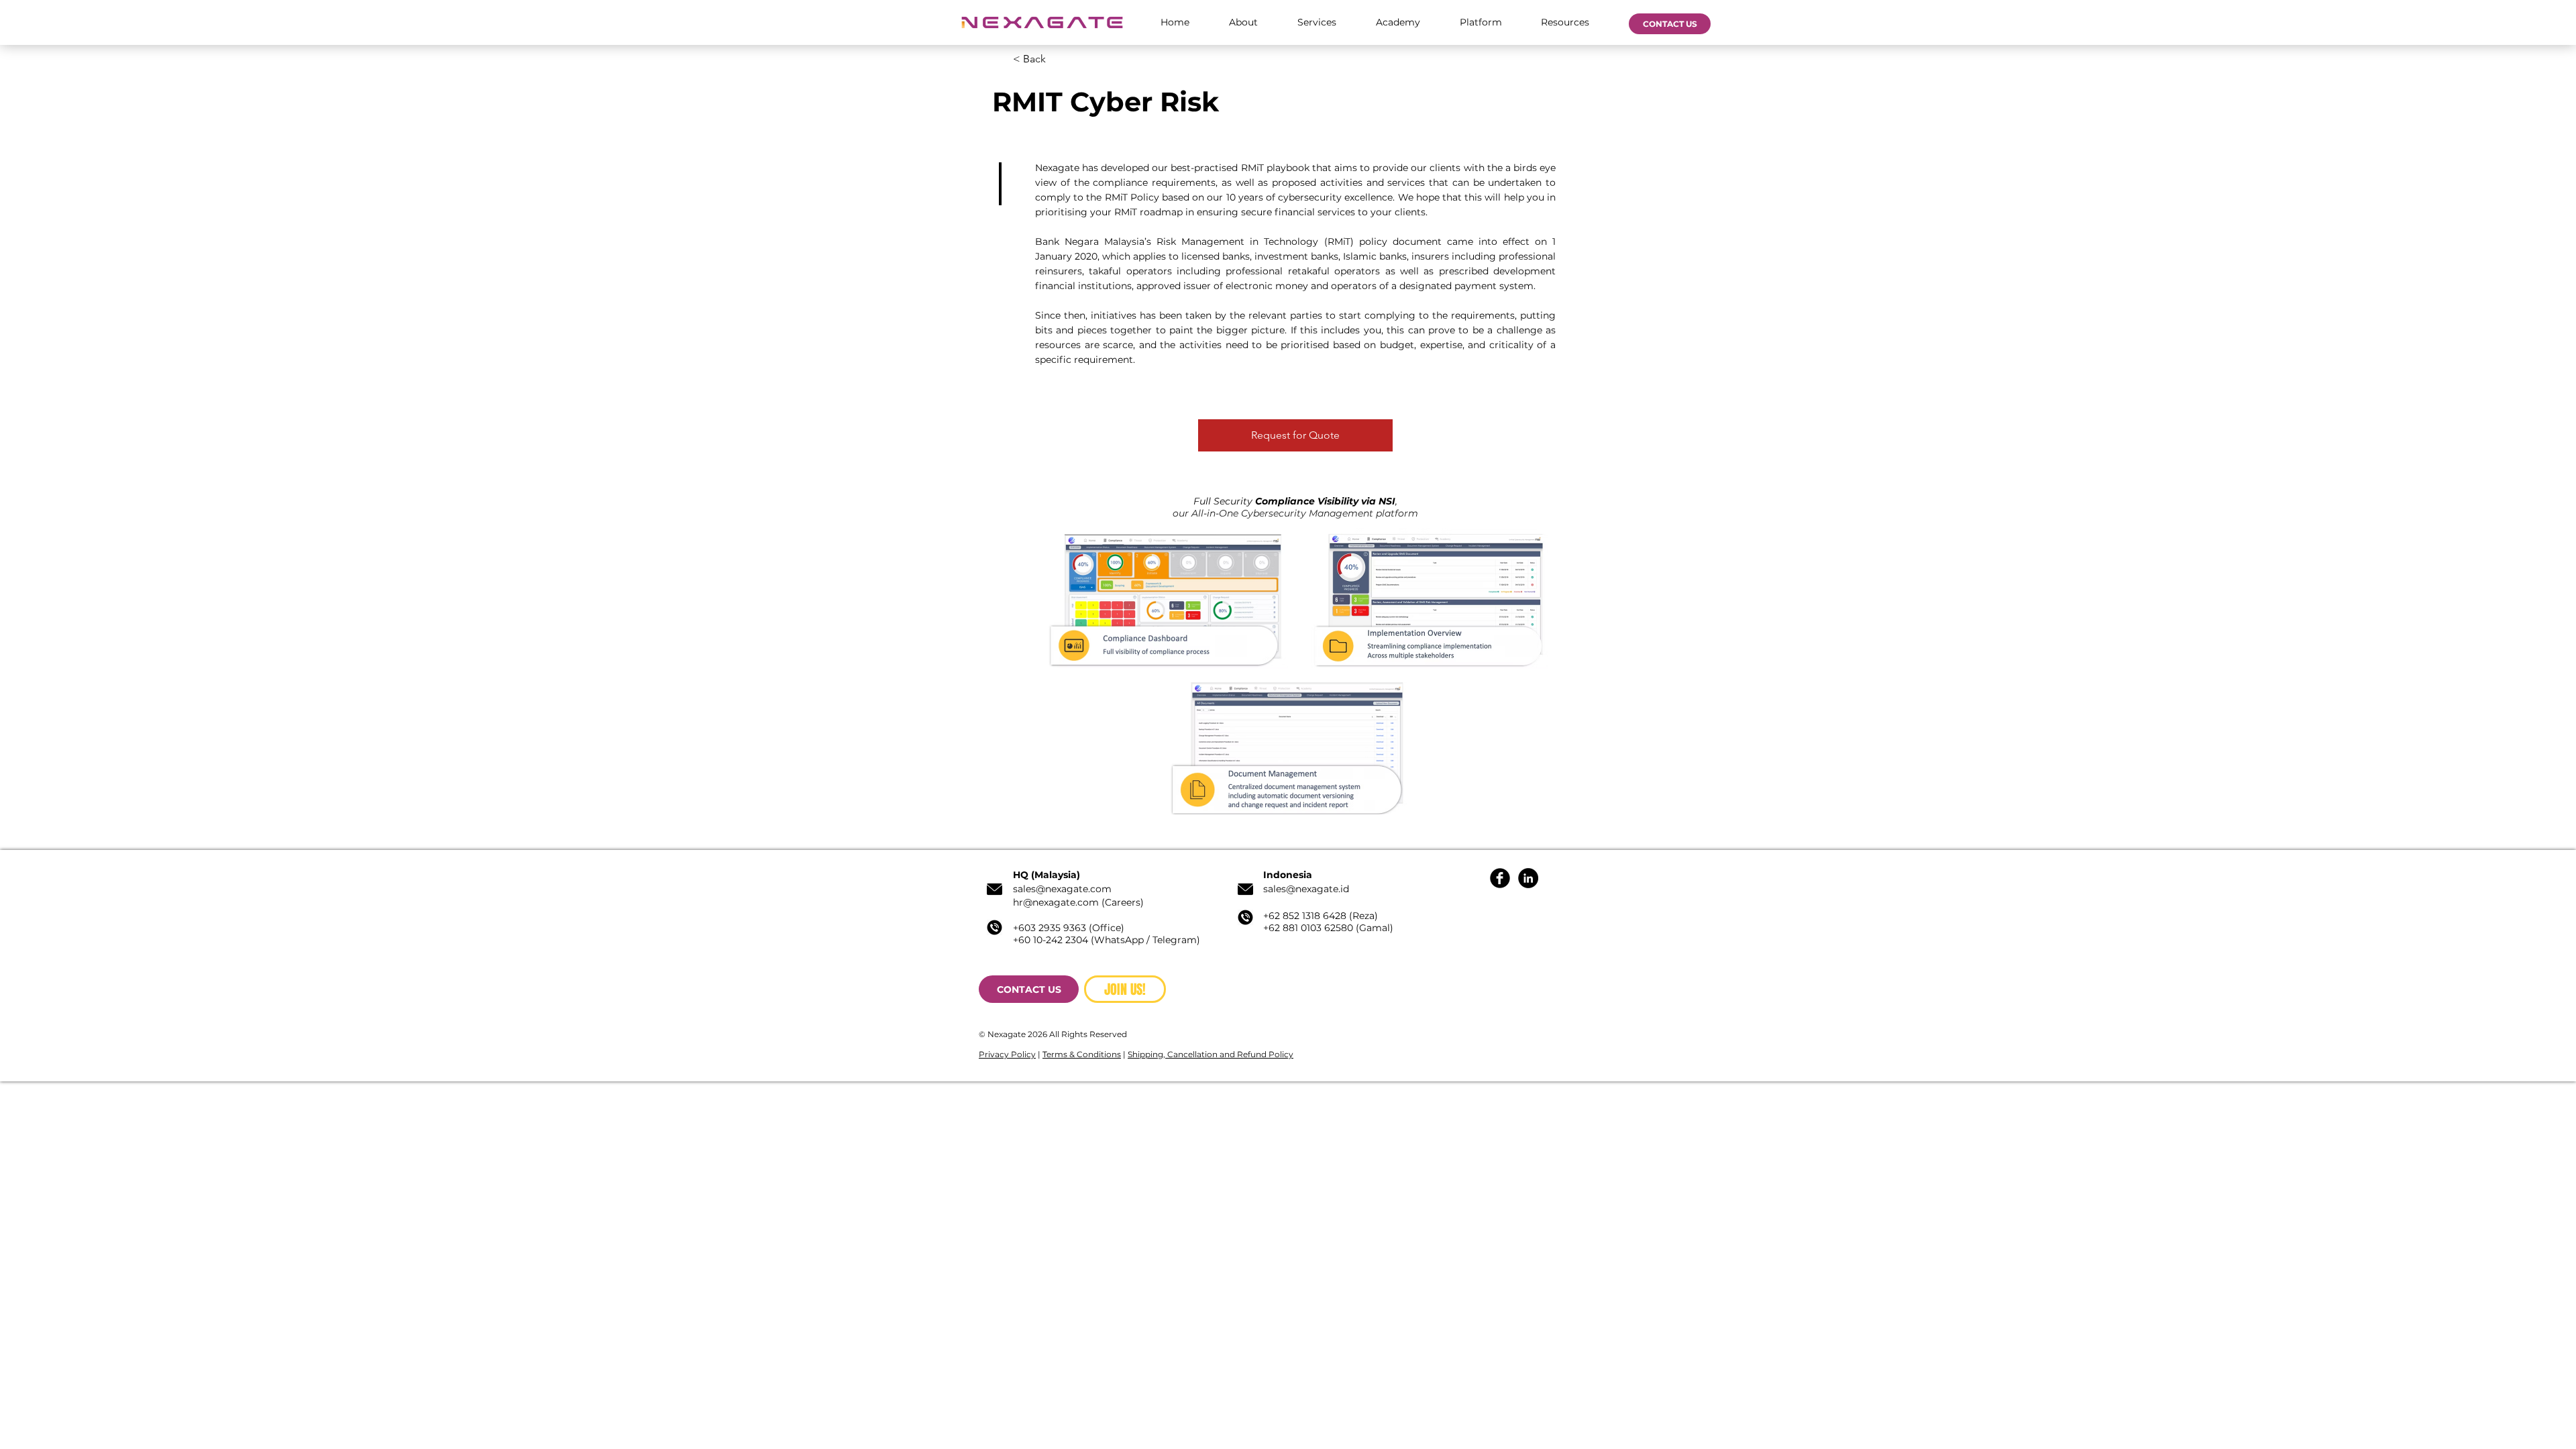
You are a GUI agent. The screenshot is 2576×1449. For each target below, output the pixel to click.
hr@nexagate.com (1056, 902)
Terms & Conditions (1082, 1054)
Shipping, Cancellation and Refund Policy (1211, 1054)
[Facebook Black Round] (1500, 878)
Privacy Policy (1007, 1054)
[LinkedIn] (1528, 878)
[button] (1243, 22)
